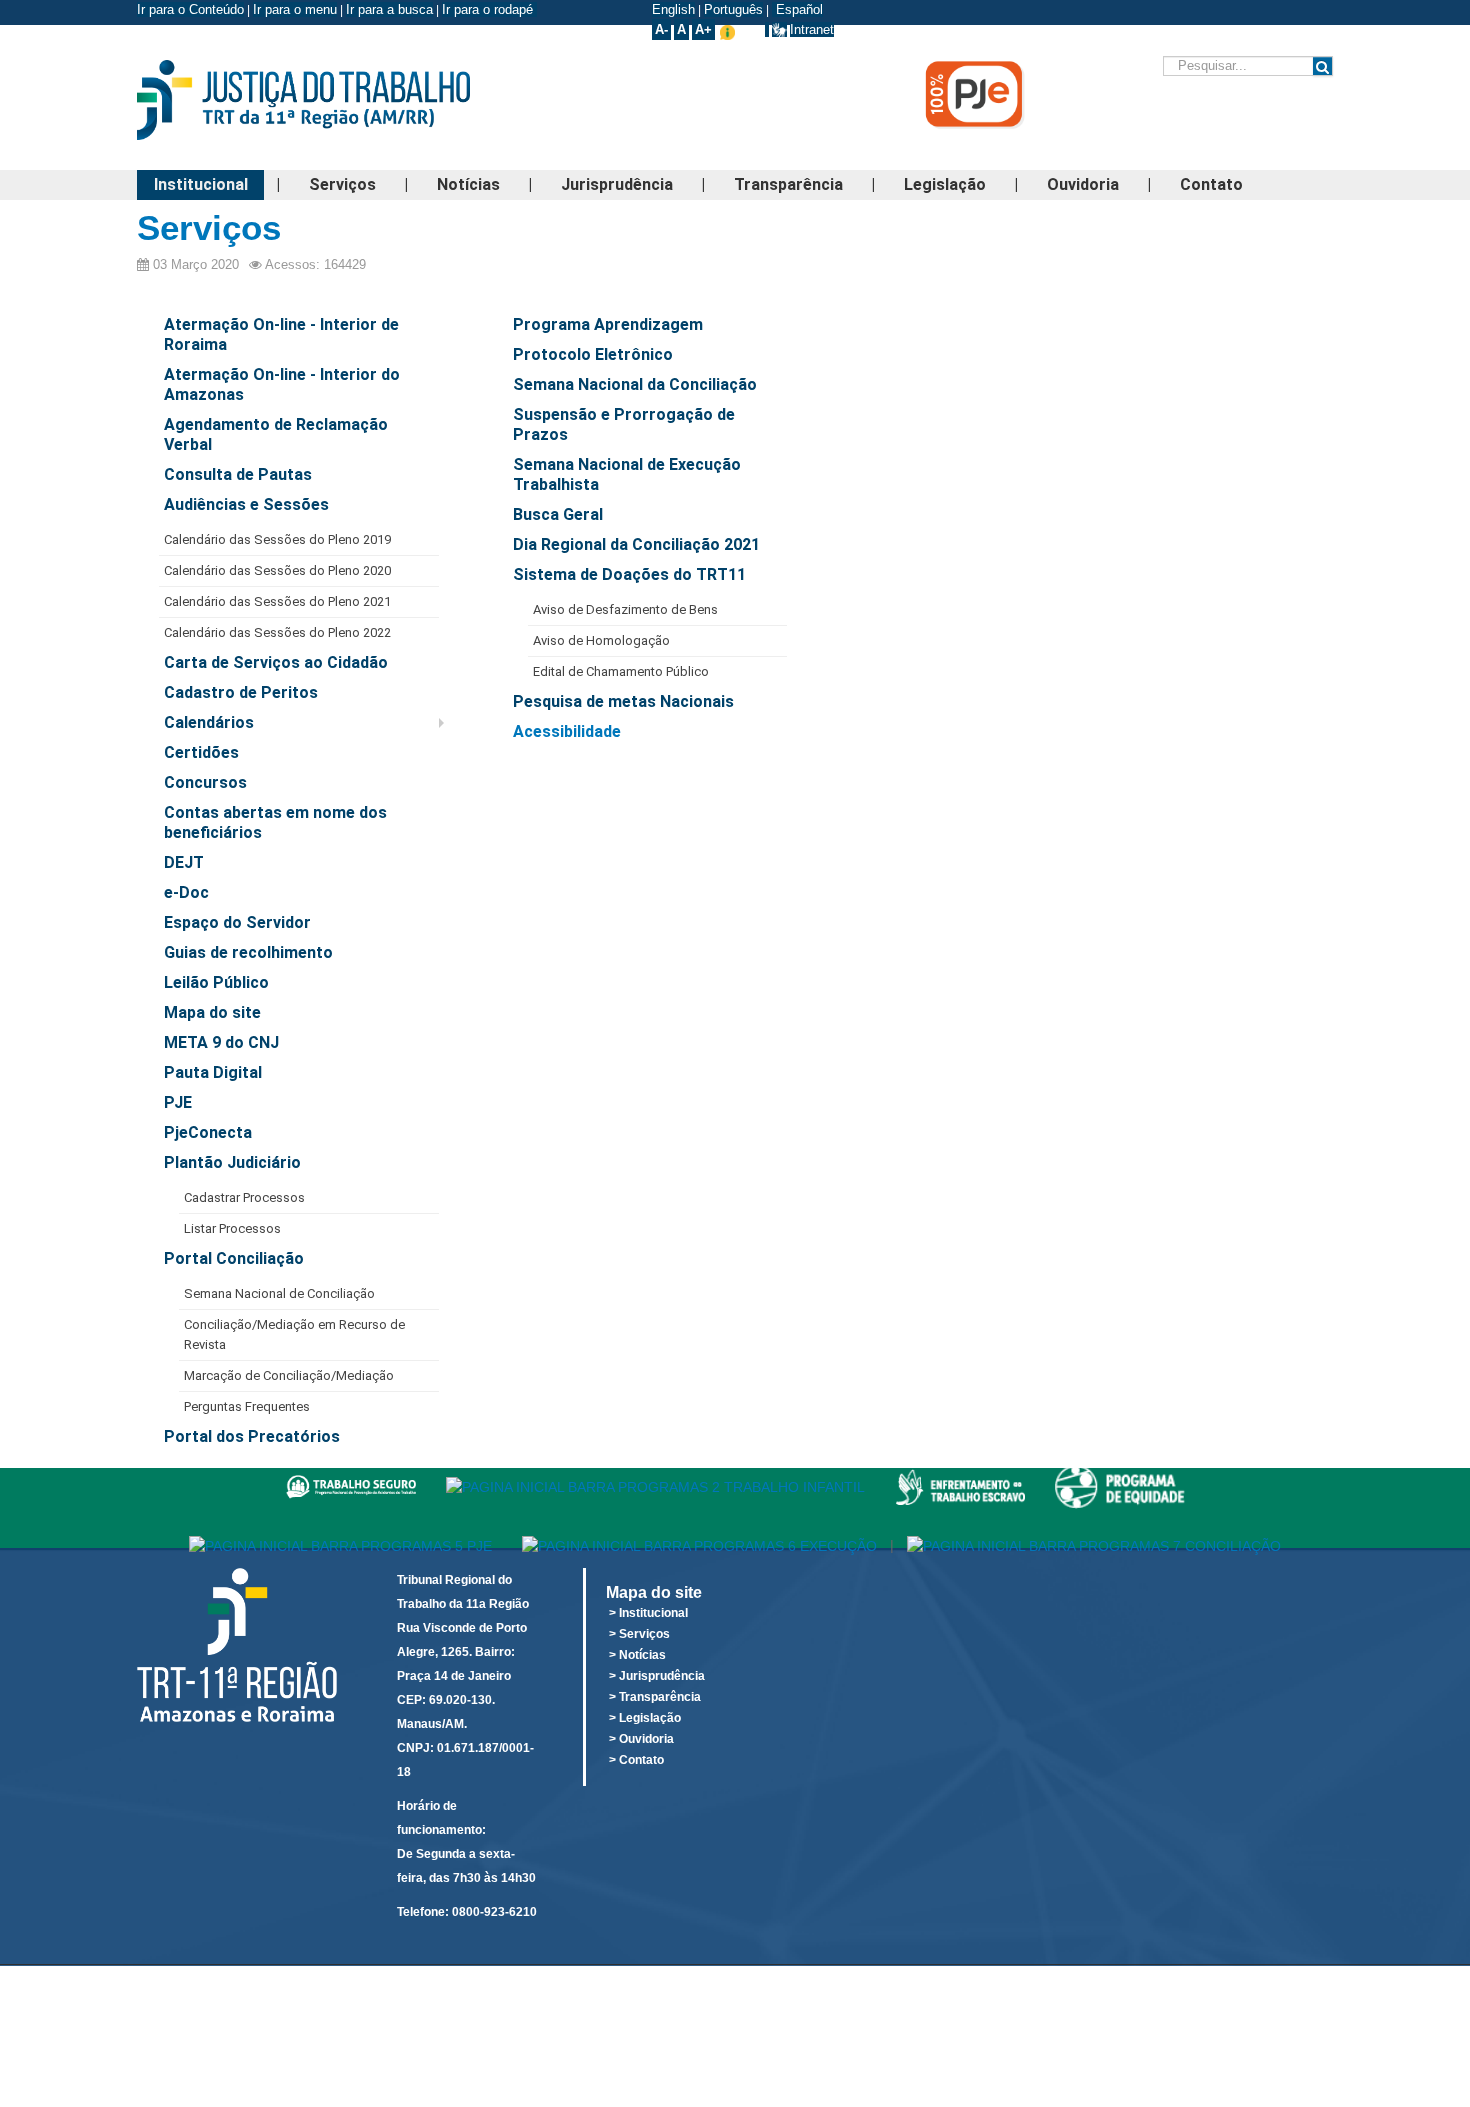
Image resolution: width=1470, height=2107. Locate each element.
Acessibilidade (567, 731)
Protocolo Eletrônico (593, 354)
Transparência (788, 184)
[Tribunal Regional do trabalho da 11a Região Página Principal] (334, 100)
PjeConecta (208, 1132)
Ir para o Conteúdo (190, 9)
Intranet (812, 29)
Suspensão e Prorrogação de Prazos (624, 424)
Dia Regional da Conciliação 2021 (636, 544)
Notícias (468, 184)
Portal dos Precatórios (252, 1436)
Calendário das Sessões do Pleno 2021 (277, 601)
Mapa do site (212, 1012)
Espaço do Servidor (237, 922)
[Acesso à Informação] (767, 29)
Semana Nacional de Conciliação (279, 1293)
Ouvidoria (1083, 184)
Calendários (209, 722)
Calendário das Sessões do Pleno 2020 (277, 570)
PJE (178, 1102)
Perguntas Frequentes (247, 1406)
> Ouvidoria (641, 1739)
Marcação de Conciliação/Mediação (289, 1375)
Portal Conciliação (234, 1258)
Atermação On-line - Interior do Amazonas (282, 384)
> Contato (636, 1760)
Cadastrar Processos (244, 1197)
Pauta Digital (213, 1072)
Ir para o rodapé (489, 9)
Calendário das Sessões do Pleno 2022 (277, 632)
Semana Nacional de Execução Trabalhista (627, 474)
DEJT (184, 862)
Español (797, 9)
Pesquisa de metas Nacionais (623, 701)
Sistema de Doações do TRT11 (629, 574)
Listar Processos (232, 1228)
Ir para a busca (389, 9)
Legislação (945, 184)
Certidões (201, 752)
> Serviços (639, 1634)
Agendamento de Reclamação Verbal (276, 434)
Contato (1211, 184)
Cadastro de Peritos (241, 692)
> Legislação (645, 1718)
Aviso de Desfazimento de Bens (625, 609)
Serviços (342, 184)
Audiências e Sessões (246, 504)
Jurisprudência (617, 184)
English (673, 9)
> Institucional (648, 1613)
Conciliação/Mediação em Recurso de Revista (294, 1334)
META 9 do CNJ (221, 1042)
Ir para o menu (295, 9)
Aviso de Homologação (601, 640)
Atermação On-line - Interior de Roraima (281, 334)
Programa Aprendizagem (608, 324)
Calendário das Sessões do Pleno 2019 (277, 539)
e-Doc (186, 892)
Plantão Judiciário (232, 1162)
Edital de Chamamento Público (621, 671)
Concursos (205, 782)
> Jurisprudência (657, 1676)
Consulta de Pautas (238, 474)
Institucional (201, 184)
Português (733, 9)
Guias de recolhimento (248, 952)
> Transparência (655, 1697)
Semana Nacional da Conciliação (635, 384)
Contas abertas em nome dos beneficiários (275, 822)
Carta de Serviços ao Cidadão (276, 662)
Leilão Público (216, 982)
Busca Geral (558, 514)
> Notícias (637, 1655)
